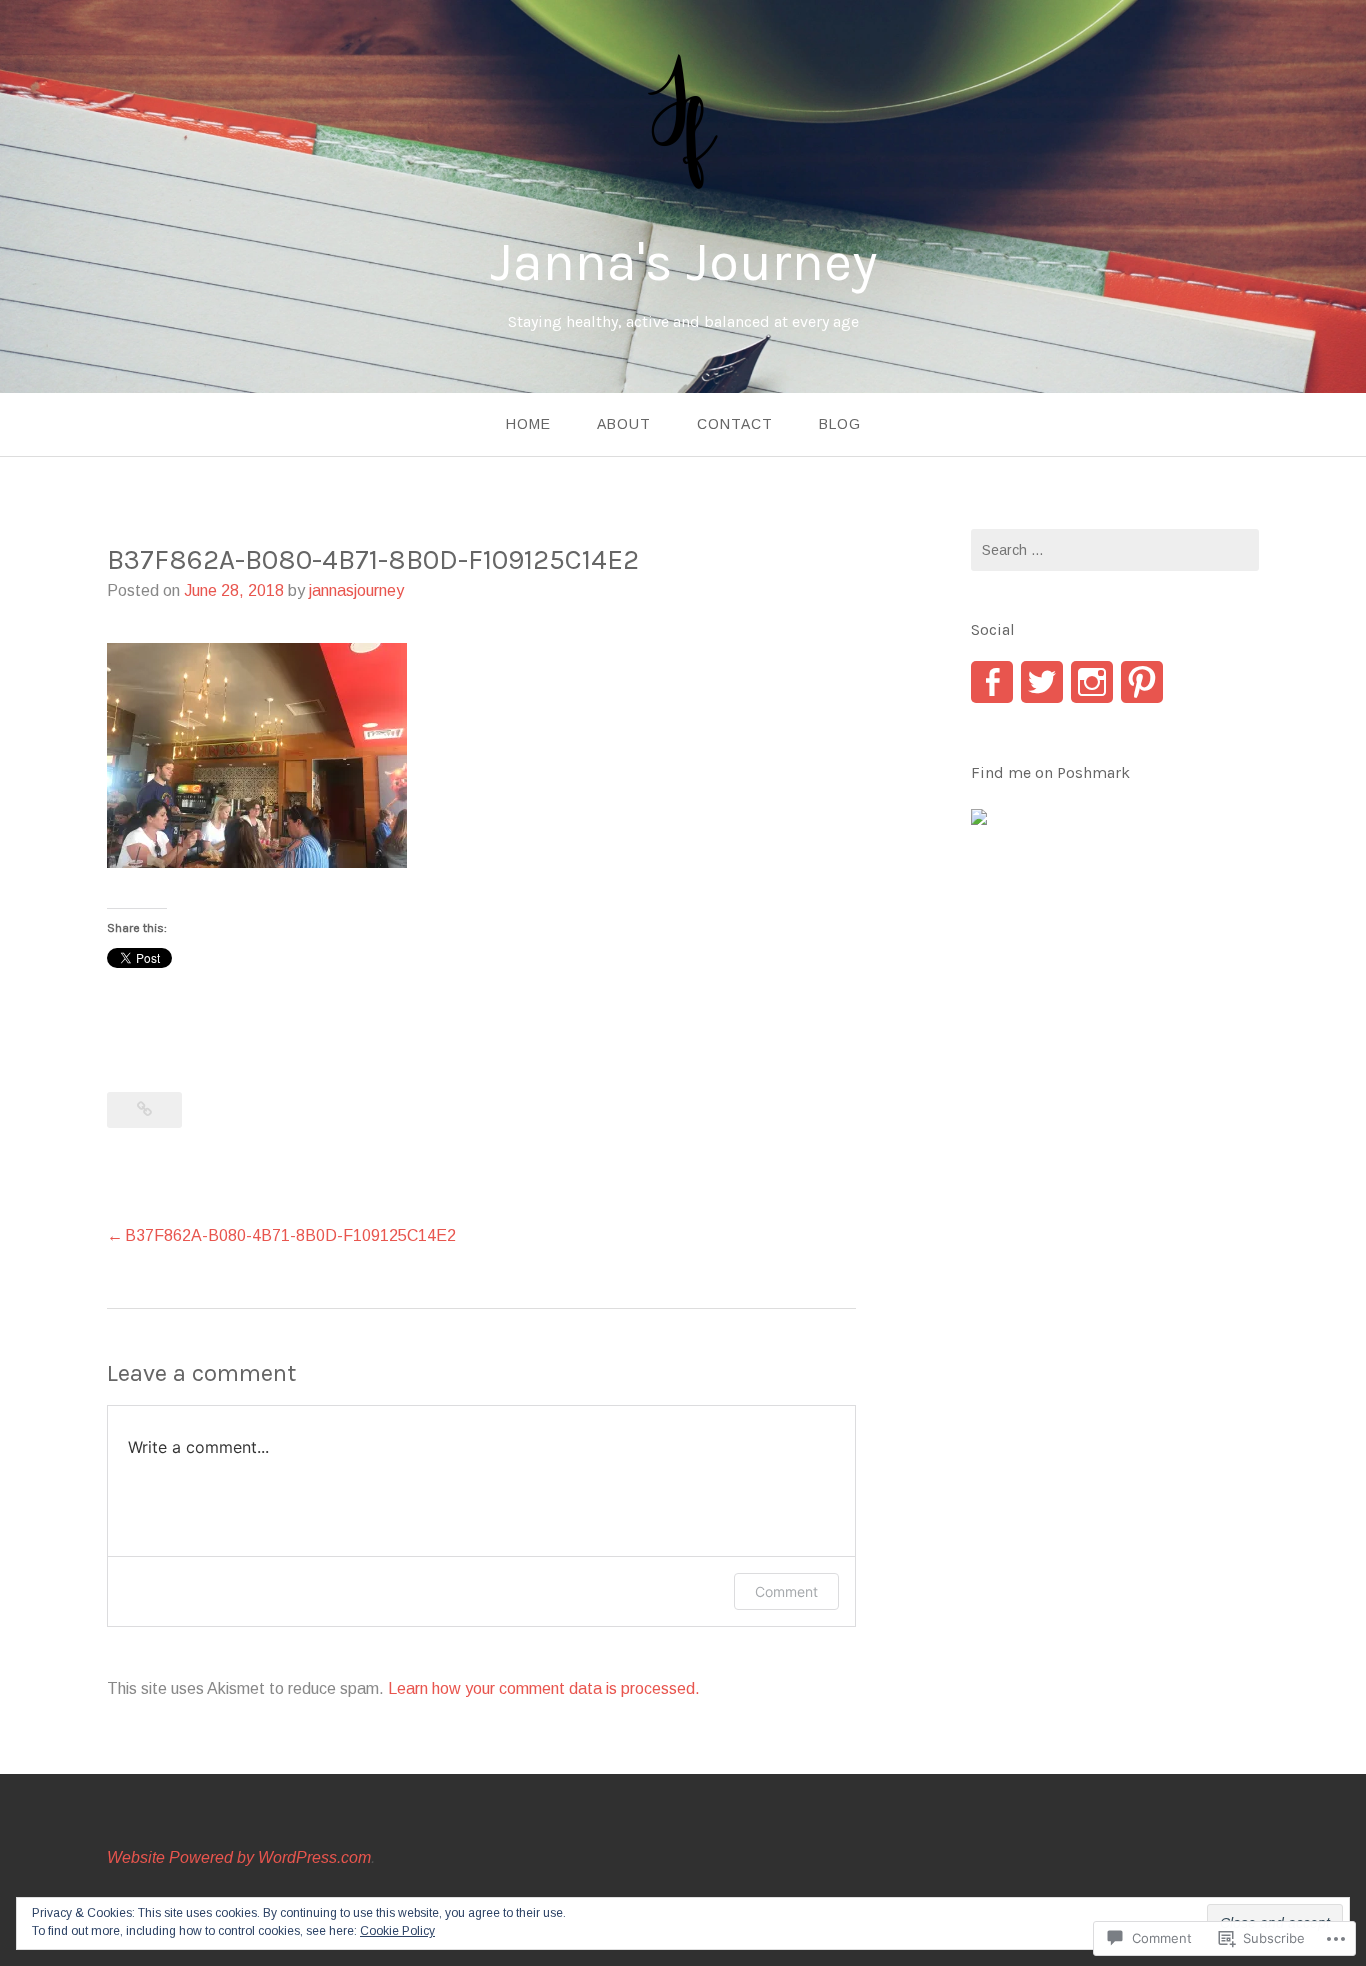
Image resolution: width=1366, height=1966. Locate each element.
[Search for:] (1115, 550)
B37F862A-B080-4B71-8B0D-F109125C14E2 (290, 1235)
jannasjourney (356, 590)
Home (528, 424)
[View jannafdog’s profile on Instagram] (1092, 682)
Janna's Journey (683, 262)
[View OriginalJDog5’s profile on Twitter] (1042, 682)
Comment (786, 1591)
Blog (840, 424)
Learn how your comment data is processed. (544, 1688)
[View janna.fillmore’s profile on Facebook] (992, 682)
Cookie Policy (397, 1931)
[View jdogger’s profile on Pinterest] (1142, 682)
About (624, 424)
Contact (735, 424)
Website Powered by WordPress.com (239, 1857)
